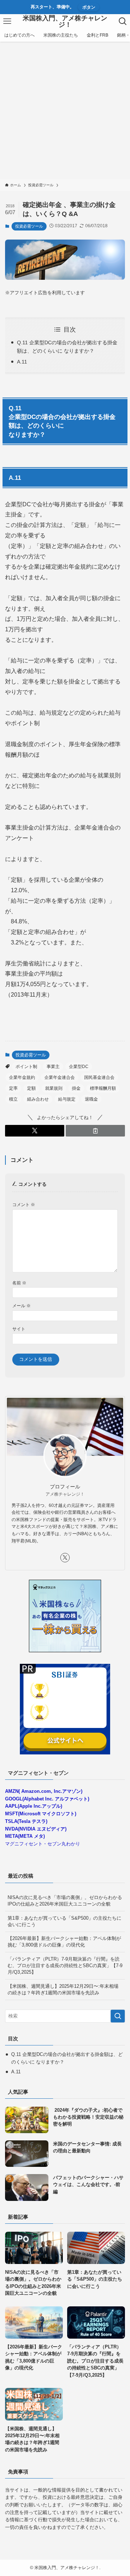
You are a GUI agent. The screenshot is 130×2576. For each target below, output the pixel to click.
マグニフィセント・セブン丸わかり (43, 1844)
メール (21, 1306)
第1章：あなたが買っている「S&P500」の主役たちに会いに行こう (64, 1921)
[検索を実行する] (118, 2016)
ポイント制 (26, 1067)
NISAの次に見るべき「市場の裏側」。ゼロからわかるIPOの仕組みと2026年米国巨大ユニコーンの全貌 (65, 1901)
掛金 (76, 1088)
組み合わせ (38, 1099)
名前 (19, 1283)
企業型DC (79, 1067)
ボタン (89, 7)
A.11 (22, 362)
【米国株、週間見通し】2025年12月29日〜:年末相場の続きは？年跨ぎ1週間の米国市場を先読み (63, 1989)
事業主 (53, 1067)
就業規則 (54, 1088)
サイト (19, 1329)
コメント (24, 1204)
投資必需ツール (29, 226)
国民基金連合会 (99, 1077)
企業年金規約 (22, 1077)
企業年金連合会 (60, 1077)
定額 (31, 1088)
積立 (13, 1099)
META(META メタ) (25, 1836)
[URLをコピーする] (95, 1131)
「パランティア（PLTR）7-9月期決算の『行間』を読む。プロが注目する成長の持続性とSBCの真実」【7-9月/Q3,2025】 (65, 1966)
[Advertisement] (65, 111)
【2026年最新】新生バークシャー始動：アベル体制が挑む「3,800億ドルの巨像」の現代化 (64, 1942)
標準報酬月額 (103, 1088)
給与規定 (67, 1099)
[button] (35, 1131)
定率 (13, 1088)
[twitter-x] (65, 1558)
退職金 (91, 1099)
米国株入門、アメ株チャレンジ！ (65, 21)
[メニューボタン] (7, 21)
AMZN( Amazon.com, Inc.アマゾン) (44, 1791)
